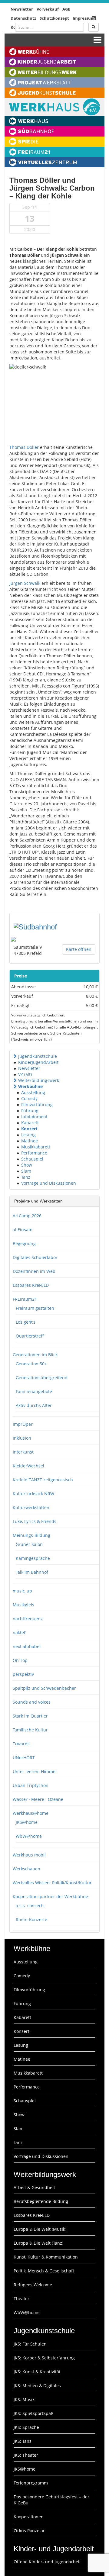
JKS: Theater (26, 2455)
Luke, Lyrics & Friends (35, 1521)
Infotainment (34, 1117)
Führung (30, 1111)
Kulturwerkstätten (31, 1507)
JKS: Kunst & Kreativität (37, 2372)
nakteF (19, 1633)
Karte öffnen (79, 949)
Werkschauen (26, 1869)
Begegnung (24, 1243)
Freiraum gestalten (35, 1308)
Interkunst (23, 1452)
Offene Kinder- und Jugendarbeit (47, 2562)
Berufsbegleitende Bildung (41, 2201)
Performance (34, 1153)
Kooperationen (29, 2517)
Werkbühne (30, 1086)
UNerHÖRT (24, 1758)
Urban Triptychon (31, 1785)
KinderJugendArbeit (38, 1062)
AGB (66, 9)
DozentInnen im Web (34, 1271)
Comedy (29, 1098)
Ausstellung (33, 1092)
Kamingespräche (33, 1558)
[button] (15, 1056)
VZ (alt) (25, 1074)
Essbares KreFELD (31, 1285)
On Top (20, 1660)
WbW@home (29, 1836)
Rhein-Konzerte (31, 1919)
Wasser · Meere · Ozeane (38, 1799)
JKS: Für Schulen (30, 2344)
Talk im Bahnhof (32, 1572)
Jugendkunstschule (38, 1056)
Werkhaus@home (31, 1813)
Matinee (30, 1141)
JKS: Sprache (26, 2427)
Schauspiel (32, 1159)
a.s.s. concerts (30, 1906)
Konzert (29, 1129)
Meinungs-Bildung (31, 1535)
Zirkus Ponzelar (29, 2531)
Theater (21, 2299)
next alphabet (27, 1646)
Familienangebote (34, 1391)
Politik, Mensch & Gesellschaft (44, 2271)
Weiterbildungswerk (39, 1080)
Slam (26, 1171)
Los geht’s (26, 1322)
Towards (21, 1744)
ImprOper (23, 1424)
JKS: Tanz (23, 2441)
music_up (22, 1591)
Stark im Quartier (30, 1716)
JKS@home (27, 1822)
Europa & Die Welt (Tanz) (38, 2243)
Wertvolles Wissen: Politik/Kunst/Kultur (52, 1883)
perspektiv (23, 1674)
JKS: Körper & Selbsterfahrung (44, 2358)
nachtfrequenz (28, 1619)
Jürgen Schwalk (25, 583)
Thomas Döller (24, 447)
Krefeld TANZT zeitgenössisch (43, 1480)
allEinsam (23, 1230)
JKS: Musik (24, 2399)
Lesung (28, 1135)
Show (27, 1165)
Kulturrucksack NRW (33, 1494)
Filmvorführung (37, 1104)
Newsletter (22, 9)
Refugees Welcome (33, 2285)
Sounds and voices (32, 1702)
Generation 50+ (31, 1364)
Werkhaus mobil (29, 1855)
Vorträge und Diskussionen (49, 1183)
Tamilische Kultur (30, 1730)
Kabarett (30, 1123)
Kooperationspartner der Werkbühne (50, 1897)
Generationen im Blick (35, 1355)
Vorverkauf (48, 9)
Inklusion (22, 1438)
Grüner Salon (29, 1544)
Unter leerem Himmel (35, 1771)
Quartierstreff (30, 1336)
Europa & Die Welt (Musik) (40, 2229)
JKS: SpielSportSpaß (34, 2413)
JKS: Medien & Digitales (37, 2386)
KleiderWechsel (28, 1466)
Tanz (26, 1177)
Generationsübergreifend (42, 1378)
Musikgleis (23, 1605)
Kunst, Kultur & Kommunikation (46, 2257)
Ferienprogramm (31, 2483)
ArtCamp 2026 (27, 1216)
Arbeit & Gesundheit (34, 2187)
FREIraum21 (25, 1299)
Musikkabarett (36, 1147)
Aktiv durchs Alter (34, 1405)
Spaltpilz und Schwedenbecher (44, 1688)
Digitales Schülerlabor (35, 1257)
